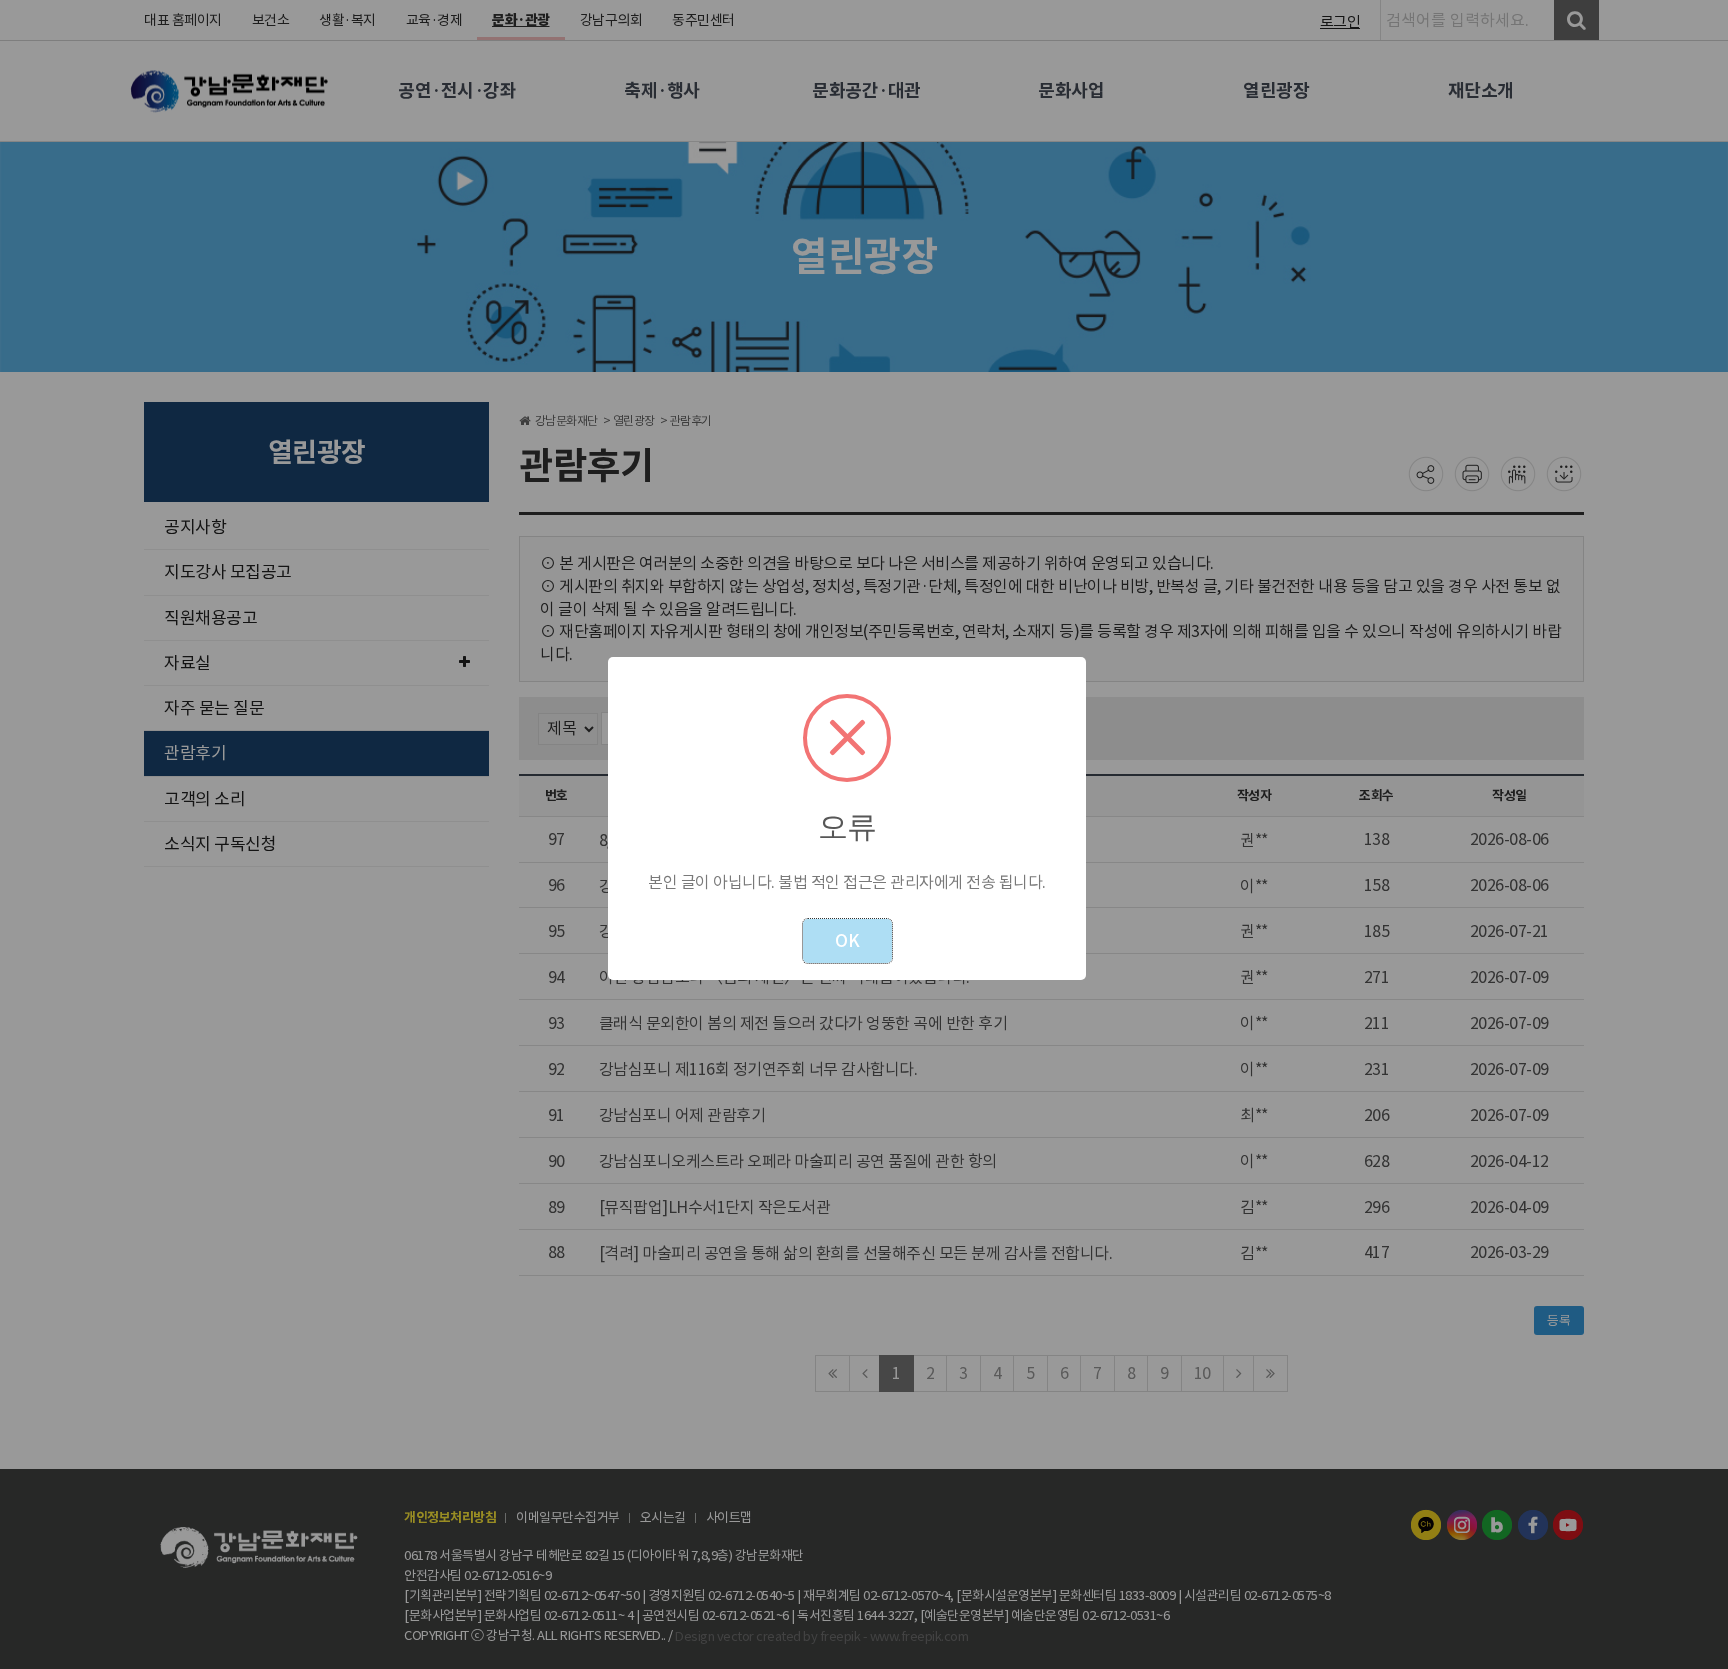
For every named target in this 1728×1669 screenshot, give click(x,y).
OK (847, 941)
